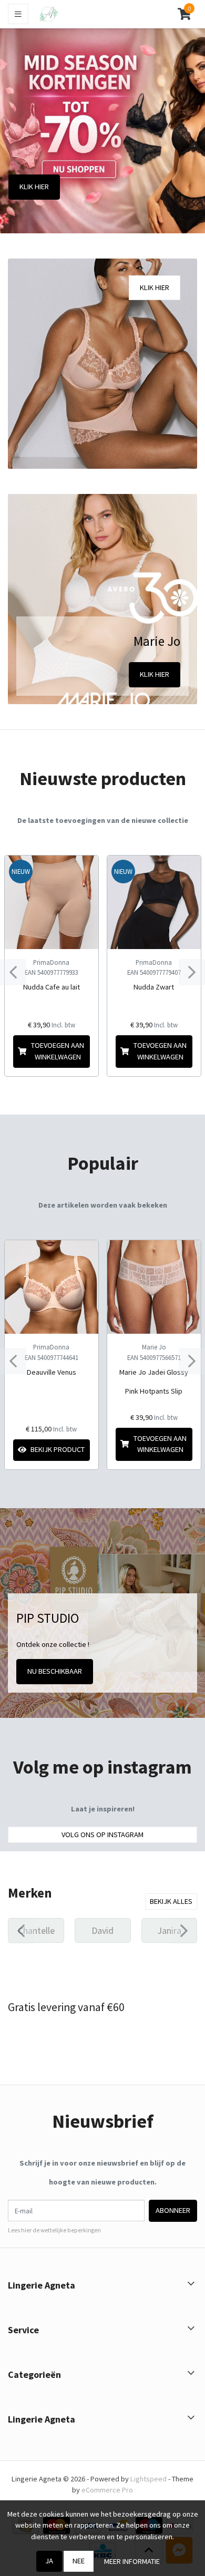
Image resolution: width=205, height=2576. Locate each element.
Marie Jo (154, 1347)
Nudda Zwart (154, 987)
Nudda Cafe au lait (52, 987)
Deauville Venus (52, 1372)
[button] (184, 14)
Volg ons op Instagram (102, 1835)
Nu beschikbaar (55, 1671)
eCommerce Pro (107, 2490)
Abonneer (173, 2210)
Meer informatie (132, 2561)
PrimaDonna (51, 962)
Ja (49, 2561)
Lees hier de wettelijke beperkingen (54, 2230)
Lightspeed (148, 2479)
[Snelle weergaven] (82, 872)
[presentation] (13, 972)
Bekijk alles (171, 1901)
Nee (79, 2561)
